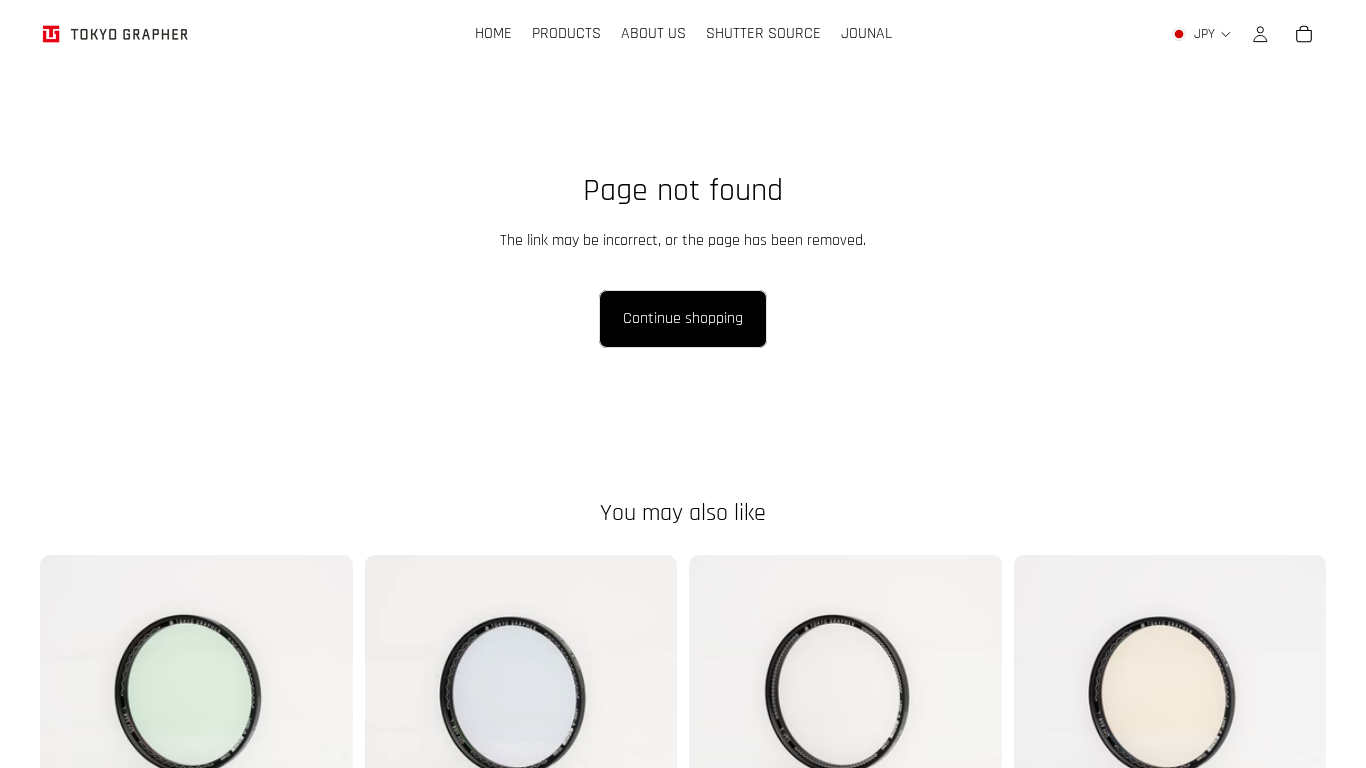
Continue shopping (683, 318)
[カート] (1304, 34)
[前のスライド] (1044, 711)
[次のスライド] (1296, 711)
